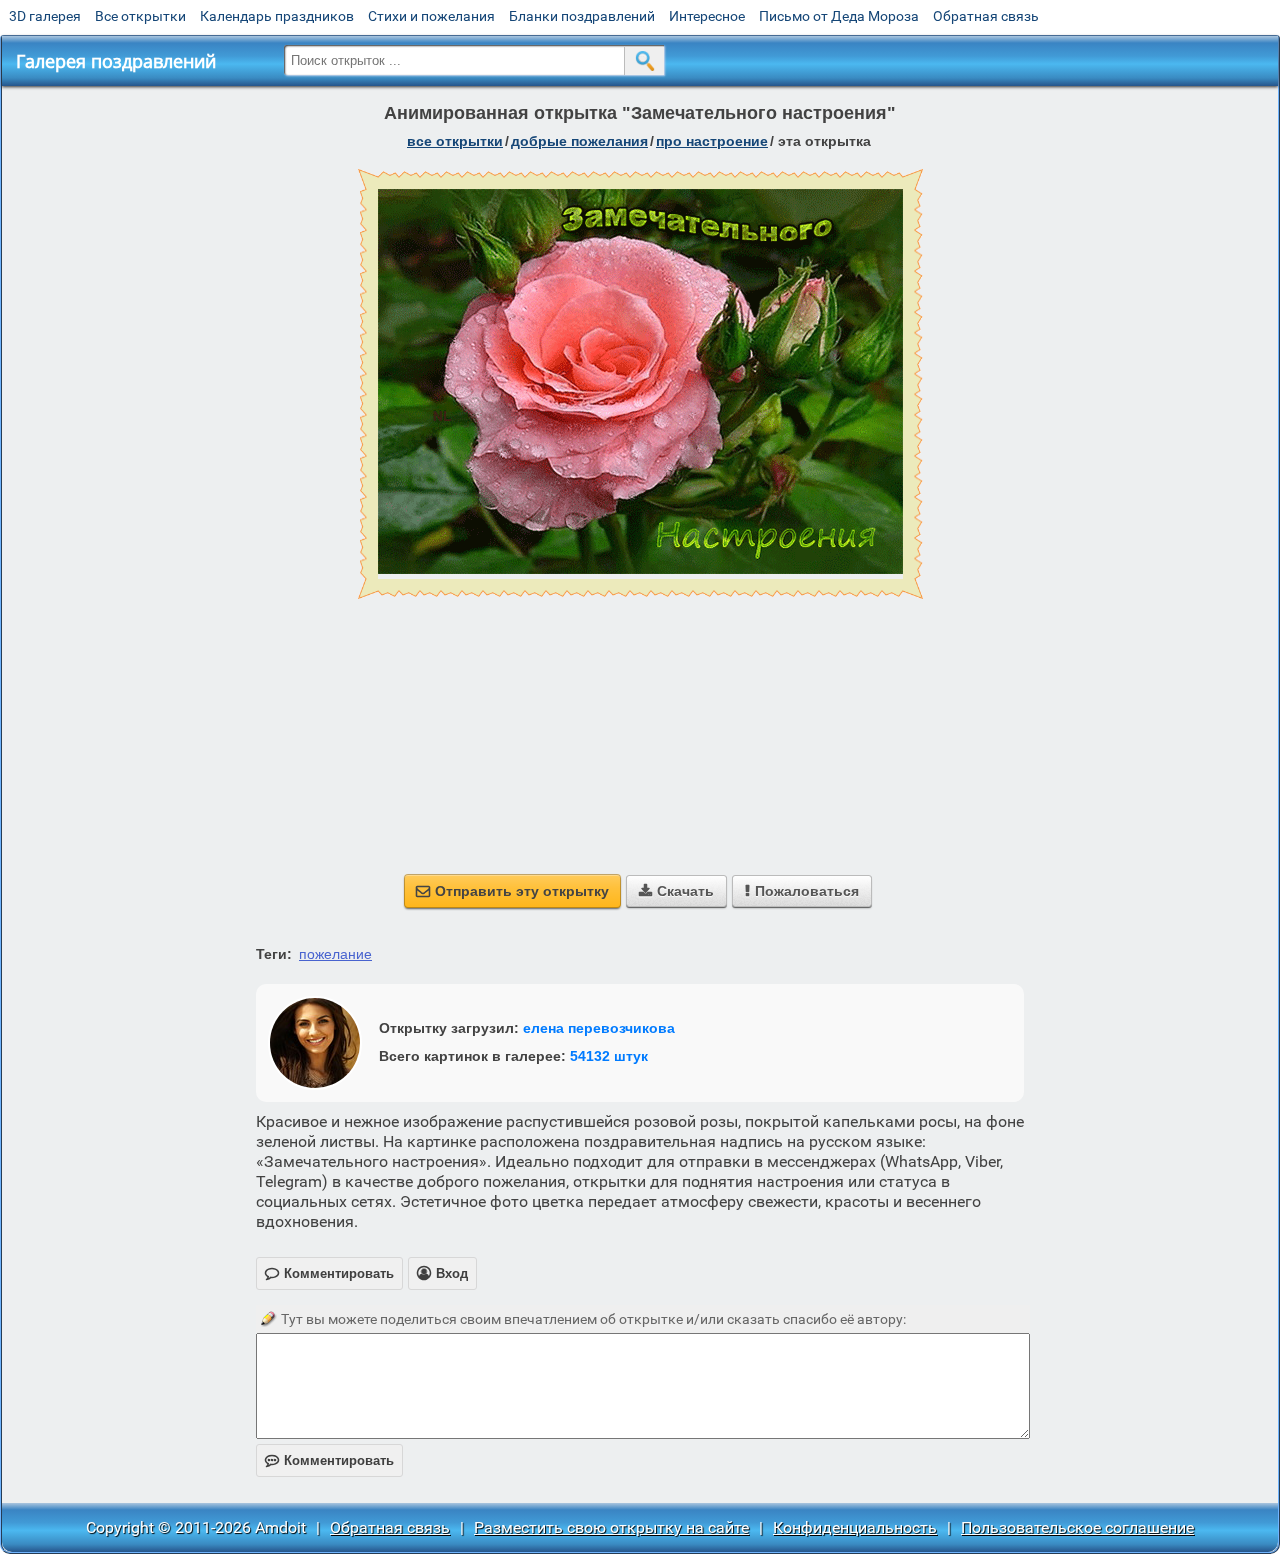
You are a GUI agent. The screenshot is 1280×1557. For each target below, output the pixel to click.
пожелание (335, 954)
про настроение (712, 141)
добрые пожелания (579, 141)
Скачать (676, 891)
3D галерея (45, 16)
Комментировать (329, 1460)
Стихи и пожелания (431, 16)
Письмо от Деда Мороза (839, 16)
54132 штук (609, 1056)
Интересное (707, 16)
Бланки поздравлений (582, 16)
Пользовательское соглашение (1077, 1527)
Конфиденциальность (855, 1527)
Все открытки (140, 16)
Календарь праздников (277, 16)
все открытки (455, 141)
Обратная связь (986, 16)
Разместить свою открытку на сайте (611, 1527)
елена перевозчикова (599, 1028)
